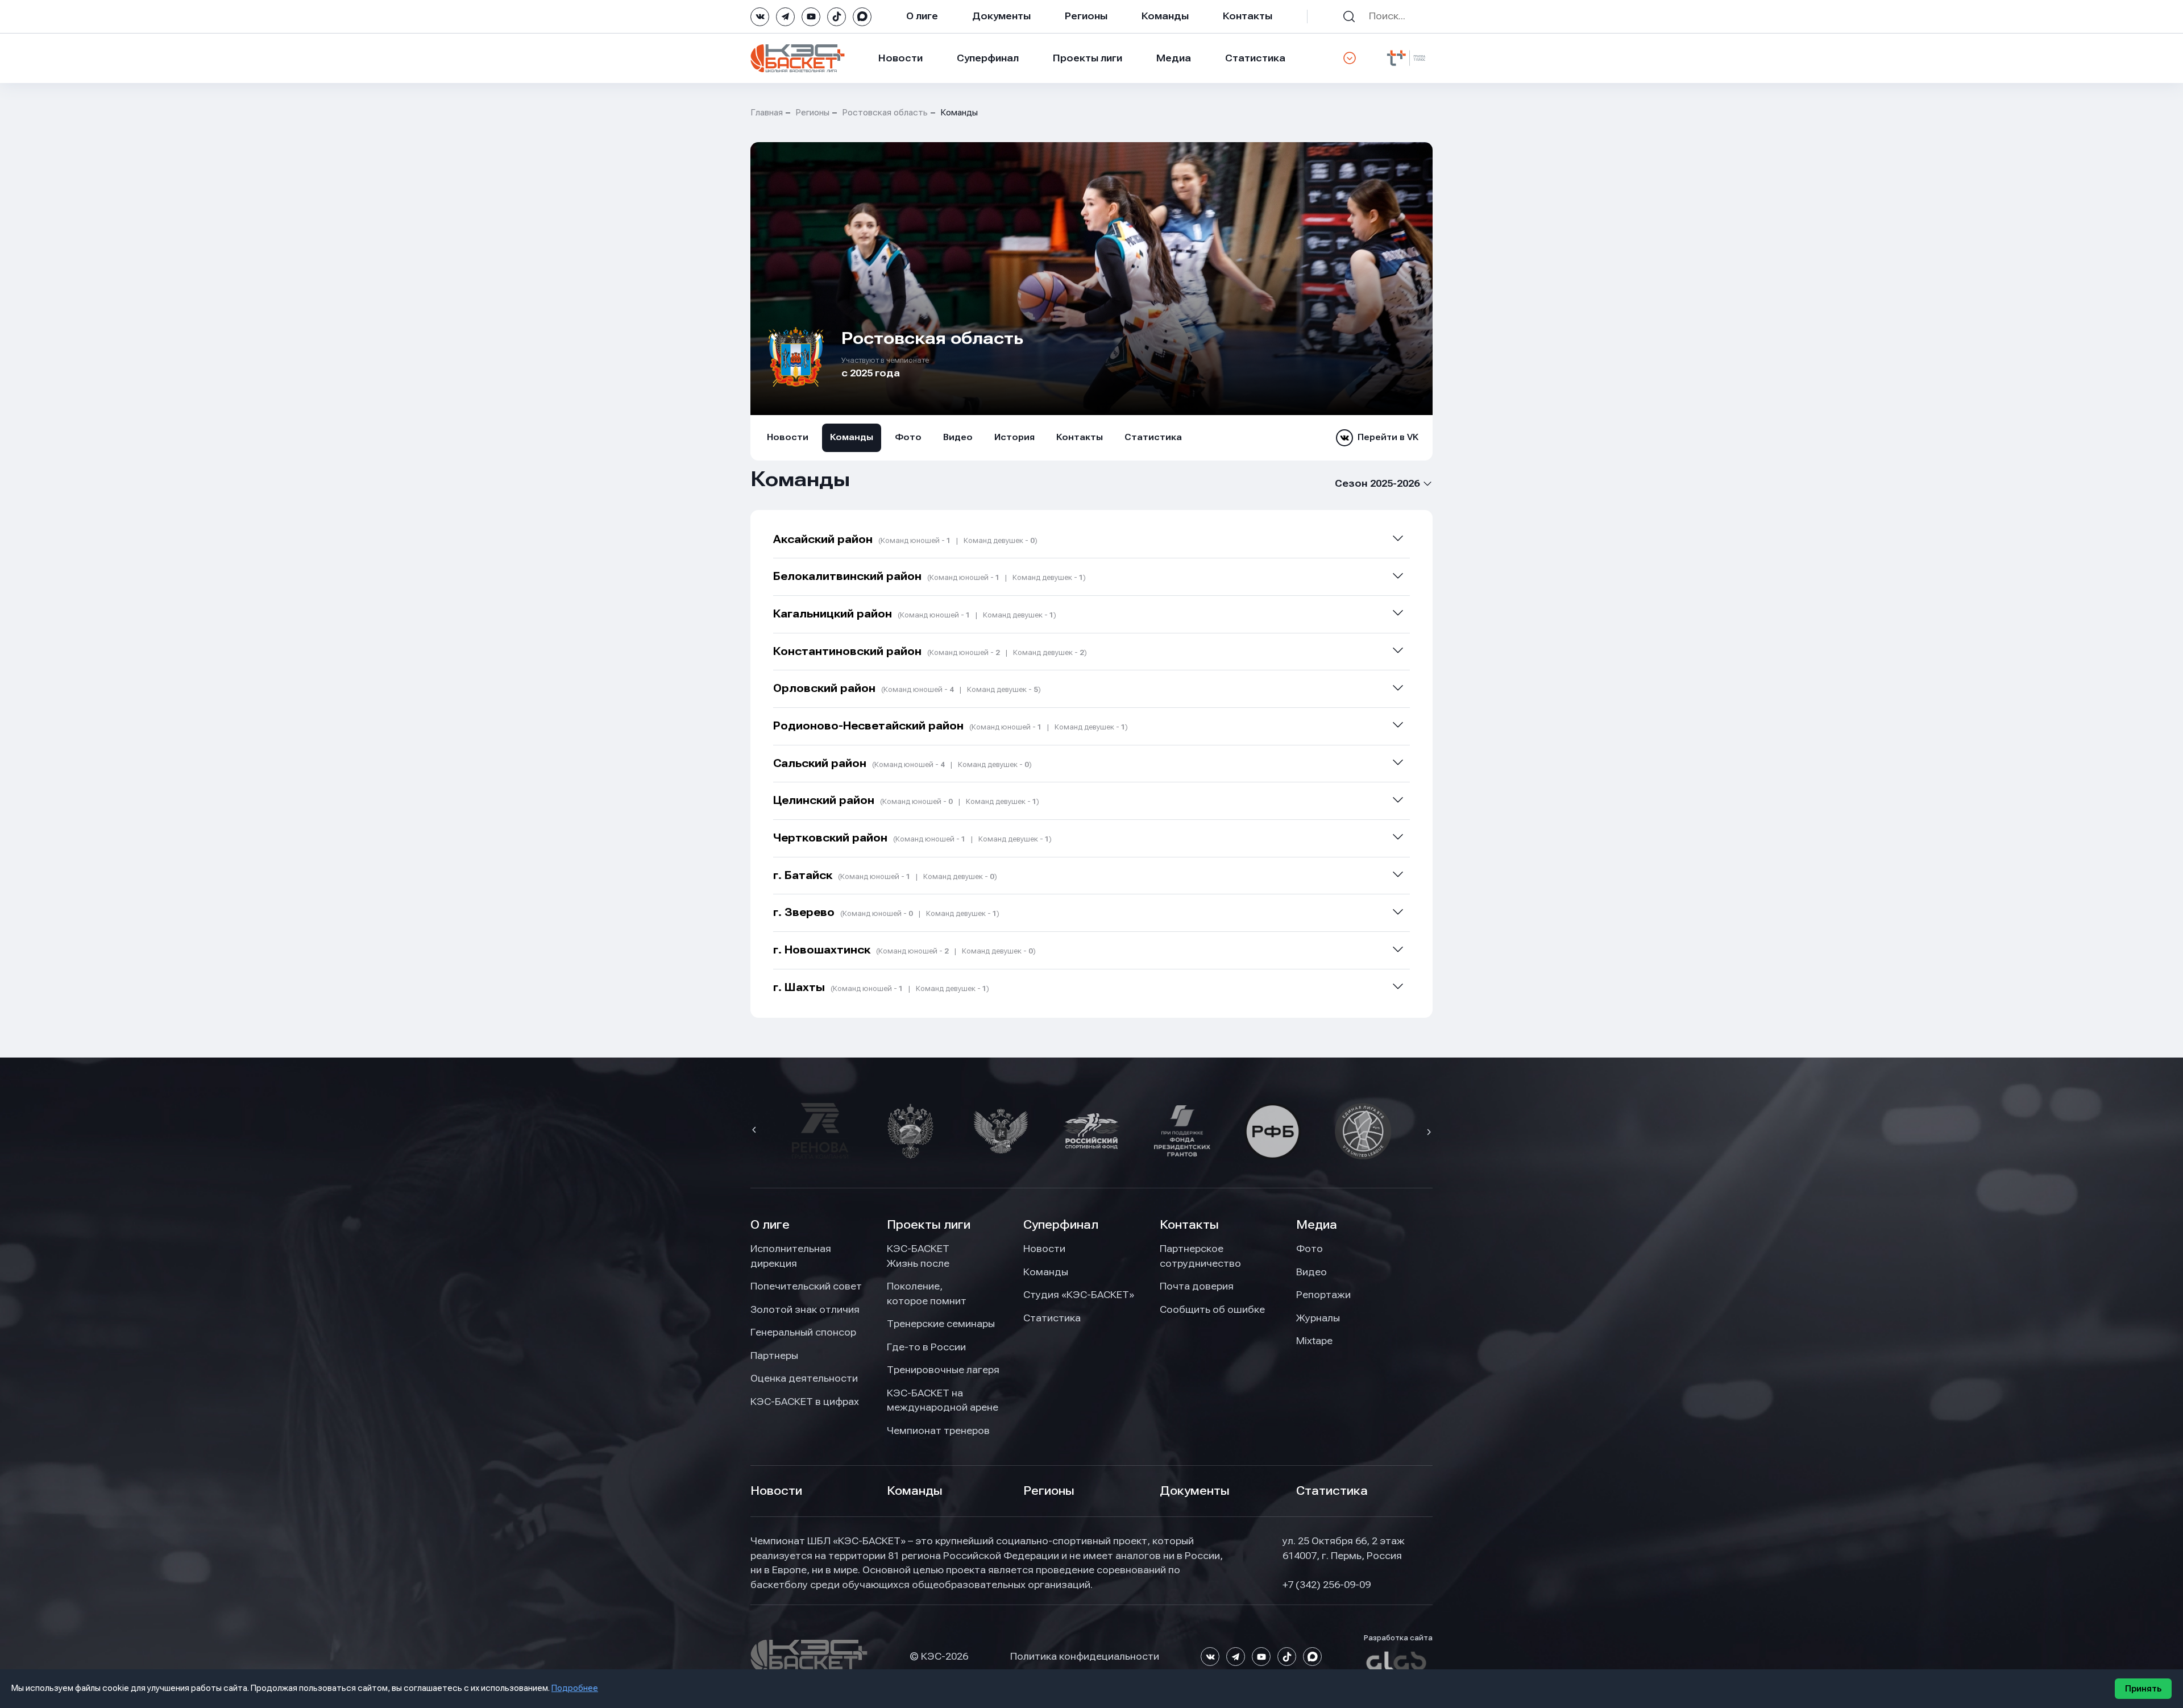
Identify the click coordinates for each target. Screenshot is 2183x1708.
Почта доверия (1197, 1286)
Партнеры (774, 1355)
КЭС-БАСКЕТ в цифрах (805, 1402)
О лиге (922, 16)
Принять (2143, 1689)
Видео (958, 437)
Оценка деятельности (804, 1378)
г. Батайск (885, 875)
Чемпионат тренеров (938, 1431)
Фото (908, 437)
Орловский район (907, 688)
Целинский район (906, 800)
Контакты (1248, 16)
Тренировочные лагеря (943, 1370)
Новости (900, 58)
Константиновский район (930, 651)
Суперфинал (988, 58)
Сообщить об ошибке (1212, 1309)
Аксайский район (905, 539)
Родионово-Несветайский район (951, 726)
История (1014, 437)
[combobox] (1374, 484)
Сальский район (902, 763)
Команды (1165, 16)
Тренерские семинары (941, 1324)
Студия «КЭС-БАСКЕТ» (1079, 1295)
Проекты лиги (929, 1225)
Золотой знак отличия (805, 1309)
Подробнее (575, 1688)
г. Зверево (886, 912)
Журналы (1318, 1318)
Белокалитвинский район (929, 576)
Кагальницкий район (915, 614)
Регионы (1086, 16)
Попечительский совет (806, 1286)
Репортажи (1323, 1295)
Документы (1001, 16)
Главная (767, 113)
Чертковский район (912, 838)
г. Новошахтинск (904, 950)
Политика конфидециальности (1085, 1656)
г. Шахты (881, 987)
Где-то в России (926, 1347)
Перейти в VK (1388, 437)
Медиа (1174, 58)
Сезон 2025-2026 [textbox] (1377, 483)
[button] (756, 1131)
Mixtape (1314, 1341)
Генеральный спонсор (803, 1332)
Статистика (1255, 58)
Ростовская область (885, 113)
